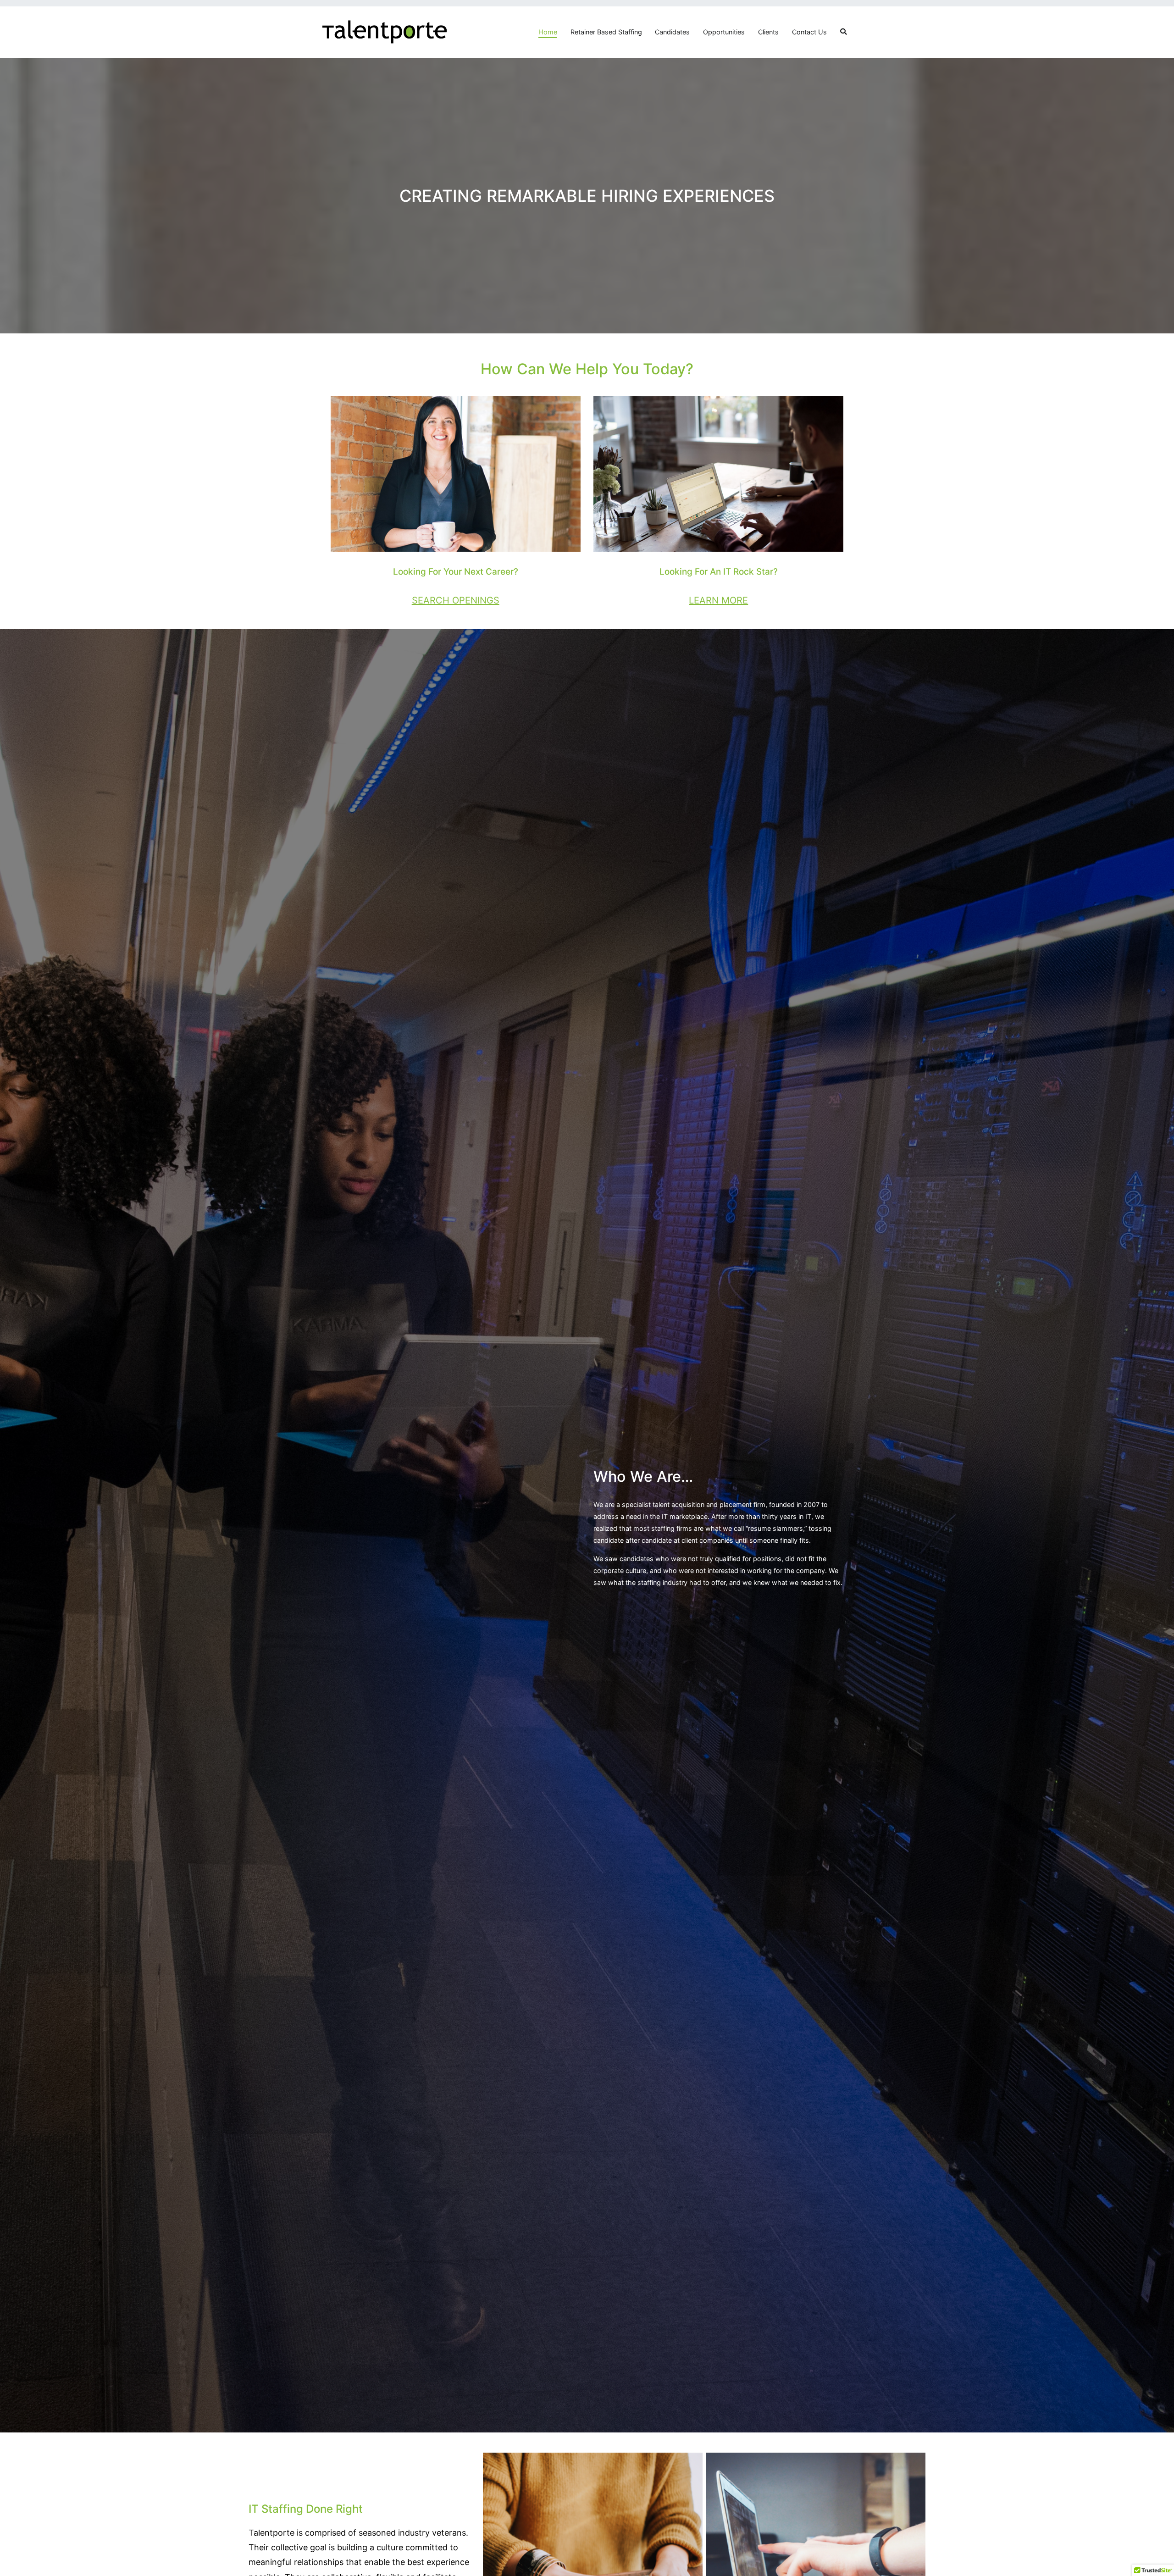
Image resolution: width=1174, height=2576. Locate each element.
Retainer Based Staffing (606, 32)
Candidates (672, 32)
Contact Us (809, 32)
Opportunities (724, 32)
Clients (768, 32)
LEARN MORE (718, 600)
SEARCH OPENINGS (456, 600)
